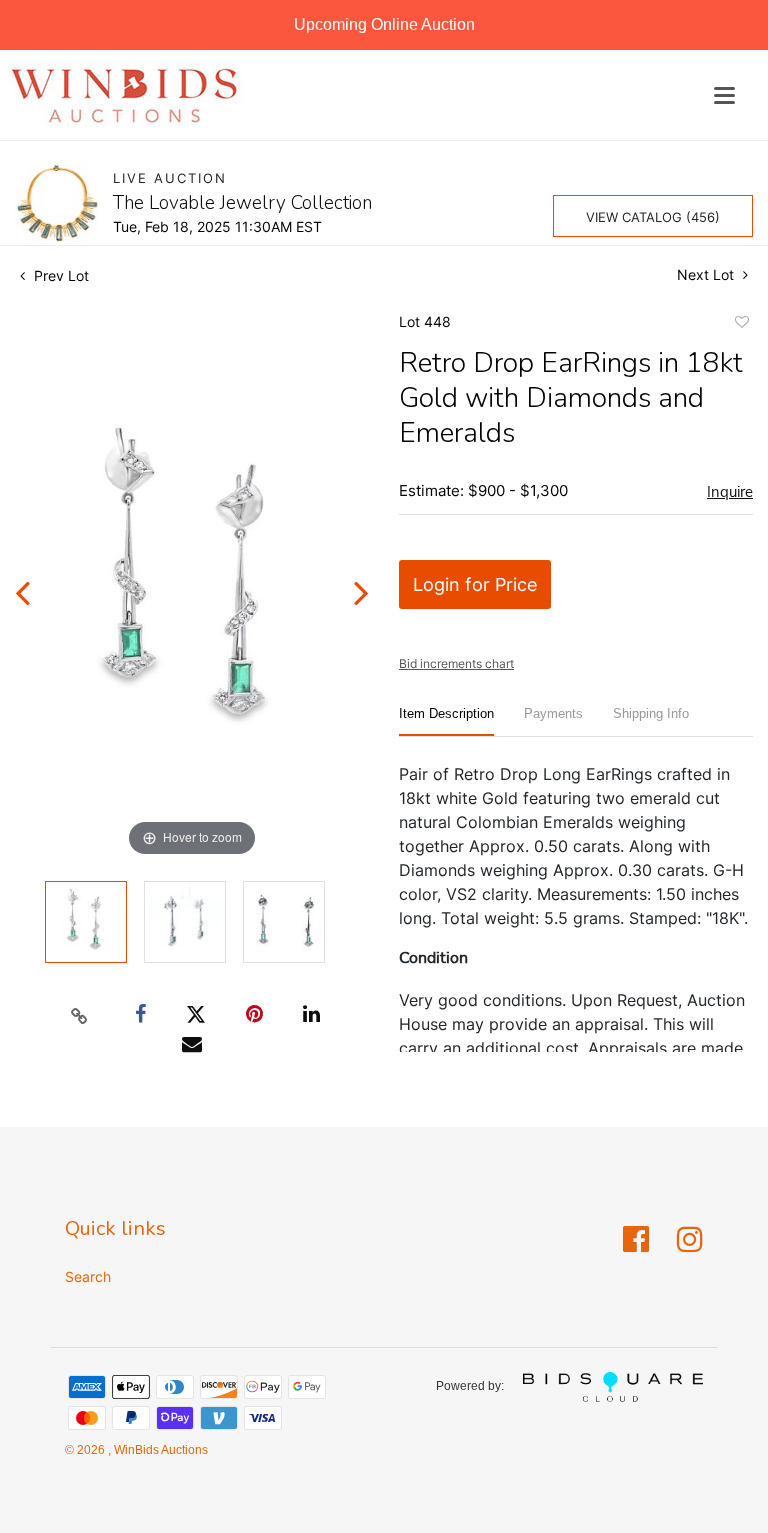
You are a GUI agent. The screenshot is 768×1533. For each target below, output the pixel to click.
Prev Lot (59, 275)
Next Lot (707, 274)
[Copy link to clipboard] (80, 1015)
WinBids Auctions (159, 1450)
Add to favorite (741, 325)
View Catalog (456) (653, 217)
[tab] (446, 721)
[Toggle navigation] (724, 95)
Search (88, 1276)
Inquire (730, 492)
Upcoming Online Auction (384, 24)
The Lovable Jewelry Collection (242, 203)
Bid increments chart (456, 663)
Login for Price (475, 584)
